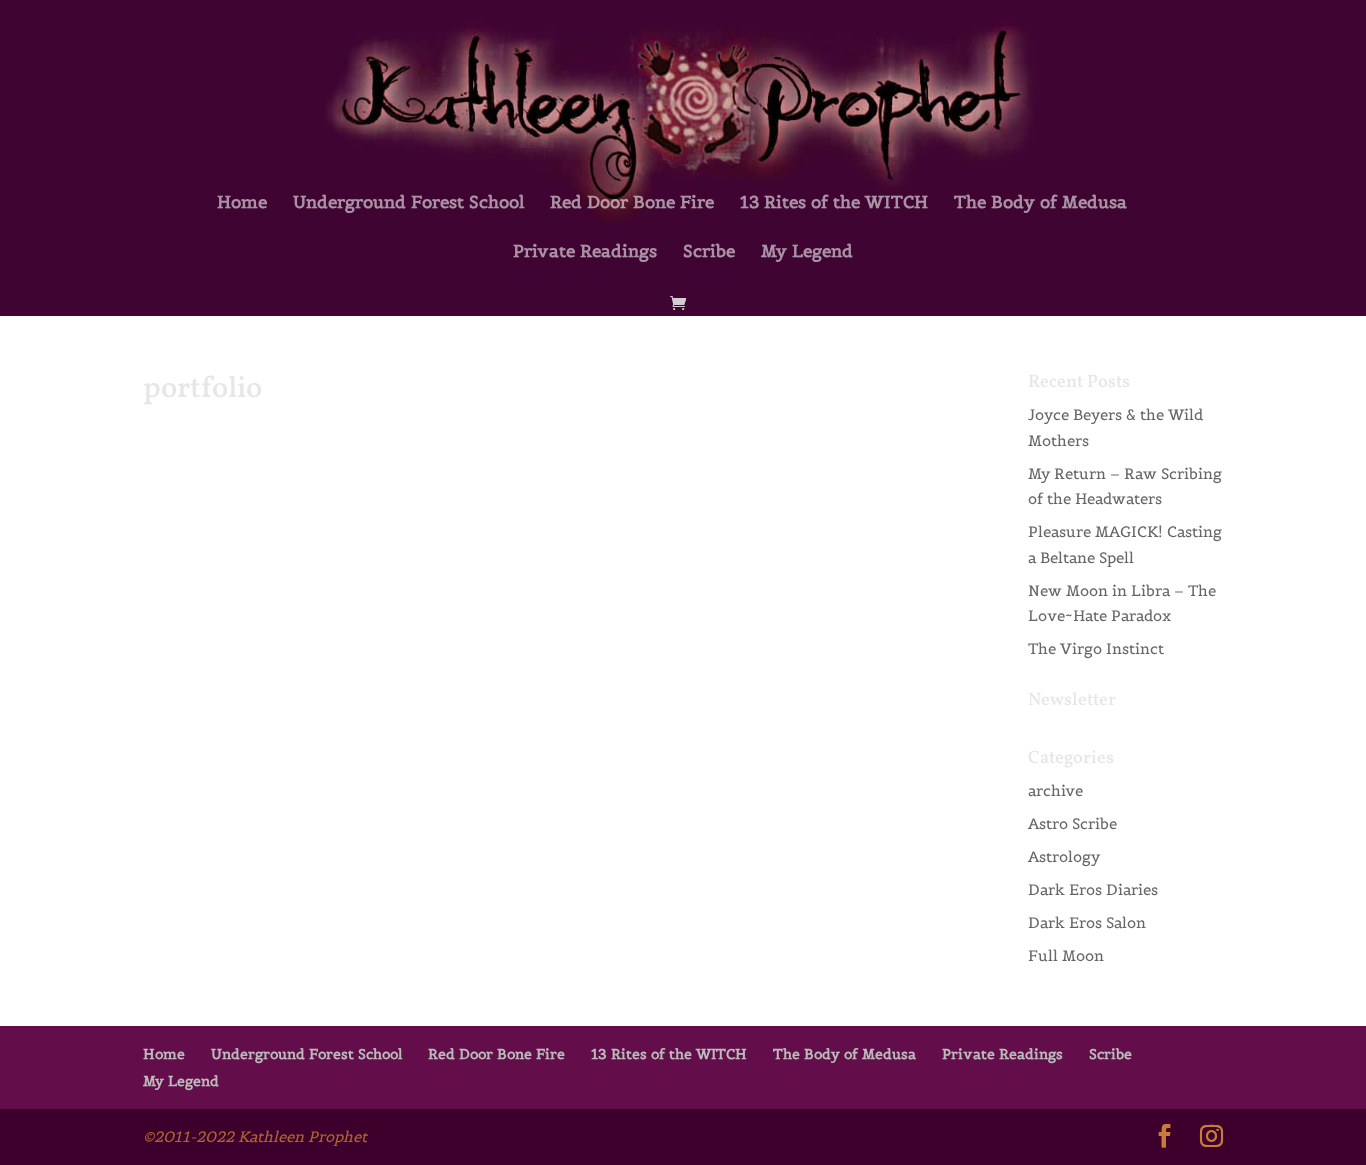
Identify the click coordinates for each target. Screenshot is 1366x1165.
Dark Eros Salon (1087, 922)
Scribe (709, 253)
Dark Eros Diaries (1093, 889)
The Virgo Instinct (1096, 648)
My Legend (807, 253)
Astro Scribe (1072, 823)
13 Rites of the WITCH (834, 204)
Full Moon (1066, 955)
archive (1055, 790)
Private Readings (585, 253)
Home (242, 204)
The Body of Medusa (1040, 204)
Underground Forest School (408, 204)
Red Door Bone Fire (632, 204)
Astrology (1064, 856)
